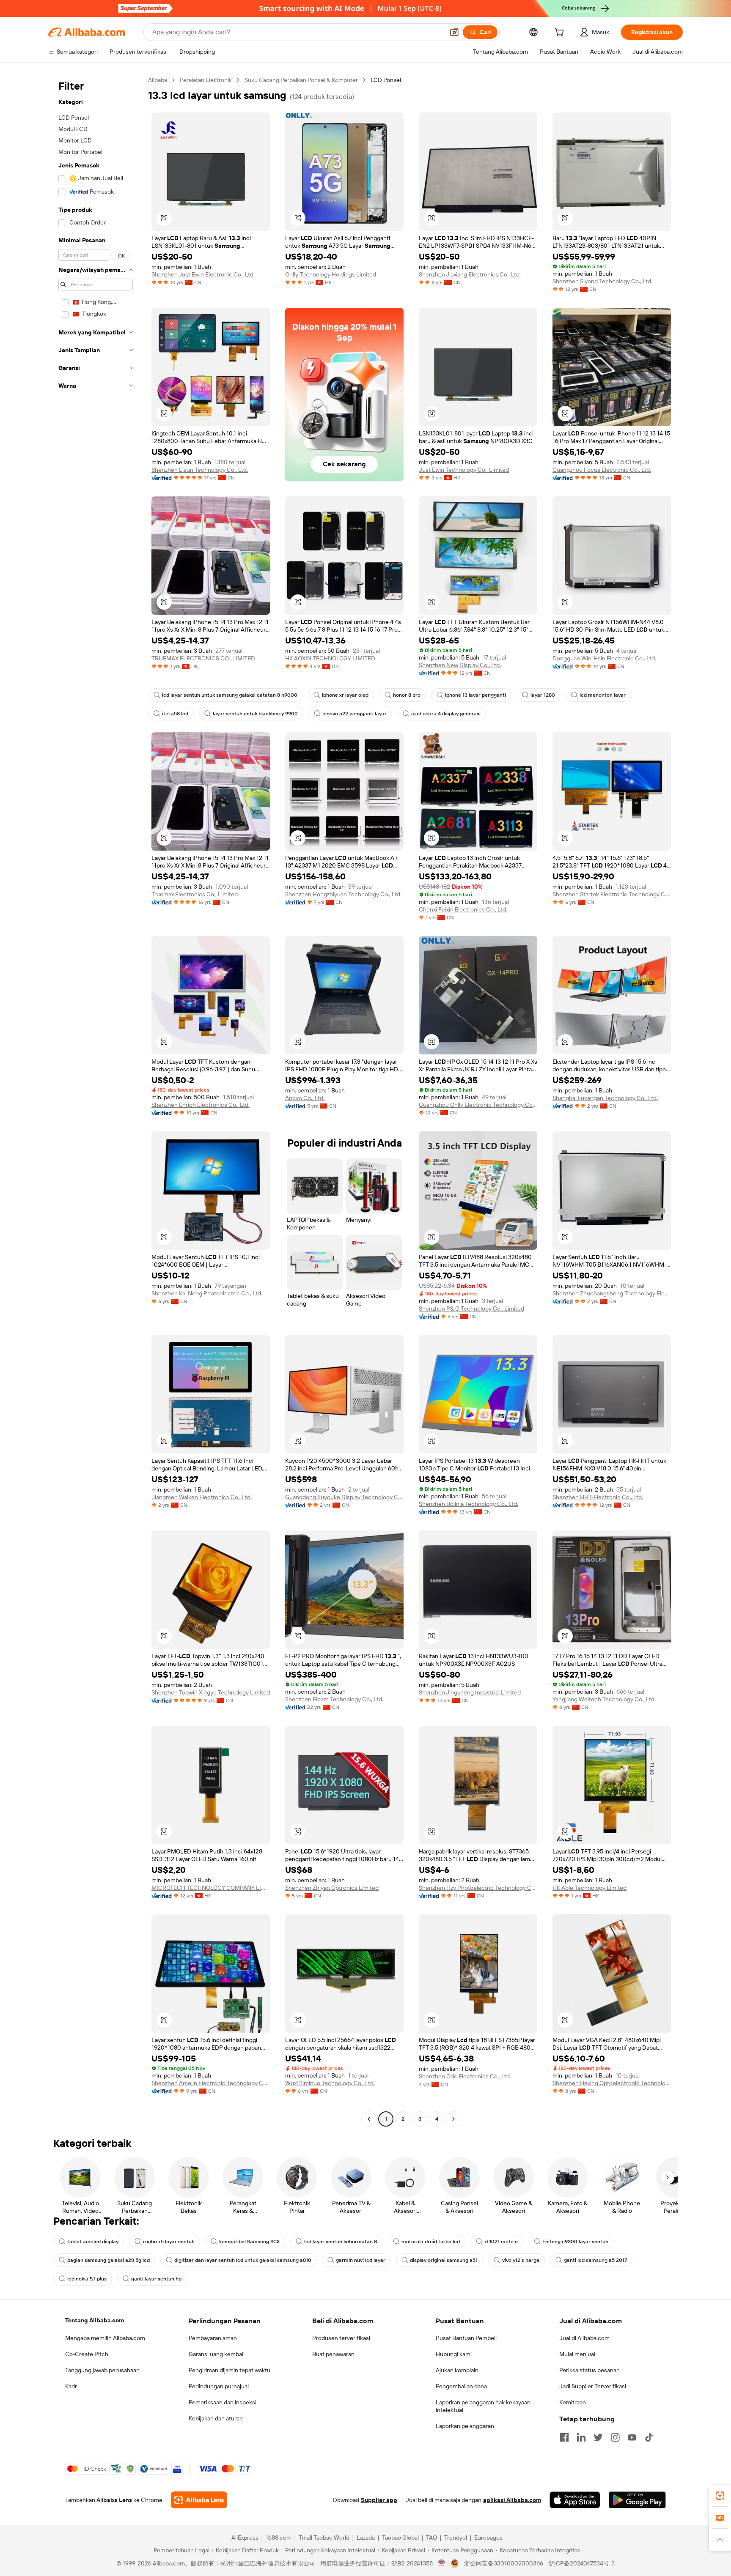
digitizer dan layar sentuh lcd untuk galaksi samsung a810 (243, 2260)
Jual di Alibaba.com (584, 2338)
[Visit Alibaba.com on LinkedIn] (581, 2437)
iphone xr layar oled (345, 695)
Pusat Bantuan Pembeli (466, 2338)
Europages (488, 2538)
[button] (454, 32)
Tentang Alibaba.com (95, 2320)
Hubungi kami (454, 2354)
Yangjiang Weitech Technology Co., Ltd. (604, 1699)
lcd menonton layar (603, 695)
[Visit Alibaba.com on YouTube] (632, 2437)
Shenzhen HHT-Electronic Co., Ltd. (598, 1497)
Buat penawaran (333, 2354)
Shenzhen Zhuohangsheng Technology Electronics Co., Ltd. (612, 1293)
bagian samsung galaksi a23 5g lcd (109, 2260)
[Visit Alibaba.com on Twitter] (598, 2437)
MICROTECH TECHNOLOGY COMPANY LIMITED (211, 1888)
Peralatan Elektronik (206, 80)
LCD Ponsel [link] (386, 80)
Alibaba (158, 80)
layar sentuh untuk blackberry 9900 (255, 714)
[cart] (561, 33)
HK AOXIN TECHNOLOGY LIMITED (330, 658)
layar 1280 (543, 695)
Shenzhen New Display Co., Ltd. (460, 665)
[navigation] (96, 1100)
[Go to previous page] (369, 2119)
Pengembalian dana (461, 2386)
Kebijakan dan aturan (216, 2418)
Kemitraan (573, 2402)
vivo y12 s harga (521, 2260)
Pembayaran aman (213, 2338)
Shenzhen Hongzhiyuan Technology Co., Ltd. (343, 894)
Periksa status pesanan (589, 2370)
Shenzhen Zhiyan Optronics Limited (332, 1888)
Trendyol (456, 2538)
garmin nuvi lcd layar (361, 2260)
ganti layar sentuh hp (156, 2279)
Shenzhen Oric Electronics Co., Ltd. (465, 2076)
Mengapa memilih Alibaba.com (105, 2338)
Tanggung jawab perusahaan (102, 2370)
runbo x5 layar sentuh (169, 2242)
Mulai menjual (577, 2354)
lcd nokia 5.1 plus (87, 2279)
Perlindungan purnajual (219, 2386)
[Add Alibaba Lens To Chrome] (199, 2500)
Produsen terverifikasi (341, 2338)
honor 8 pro (407, 695)
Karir (71, 2386)
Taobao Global (400, 2538)
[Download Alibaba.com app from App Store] (575, 2500)
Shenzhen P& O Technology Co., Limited (471, 1309)
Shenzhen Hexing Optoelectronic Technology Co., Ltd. (612, 2083)
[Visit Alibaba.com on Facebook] (564, 2437)
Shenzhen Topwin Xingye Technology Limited (211, 1692)
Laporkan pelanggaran (465, 2426)
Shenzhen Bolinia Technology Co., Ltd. (469, 1504)
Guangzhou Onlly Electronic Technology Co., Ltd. (478, 1105)
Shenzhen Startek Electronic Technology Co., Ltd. (612, 894)
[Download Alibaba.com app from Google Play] (637, 2500)
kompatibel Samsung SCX (249, 2242)
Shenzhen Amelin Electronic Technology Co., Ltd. (211, 2083)
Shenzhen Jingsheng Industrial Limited (470, 1692)
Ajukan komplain (457, 2370)
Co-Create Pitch (87, 2354)
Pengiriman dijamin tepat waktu (229, 2370)
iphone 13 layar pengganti (475, 695)
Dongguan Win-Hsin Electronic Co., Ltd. (604, 658)
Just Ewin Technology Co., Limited (464, 470)
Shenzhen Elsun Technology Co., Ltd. (200, 470)
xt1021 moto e (501, 2242)
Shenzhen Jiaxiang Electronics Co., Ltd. (470, 274)
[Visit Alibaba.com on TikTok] (649, 2437)
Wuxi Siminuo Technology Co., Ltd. (330, 2083)
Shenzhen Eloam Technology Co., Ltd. (334, 1699)
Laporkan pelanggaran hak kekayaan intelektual (483, 2406)
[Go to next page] (453, 2119)
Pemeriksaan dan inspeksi (223, 2402)
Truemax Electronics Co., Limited (195, 894)
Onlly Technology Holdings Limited (331, 274)
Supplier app (379, 2500)
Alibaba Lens (114, 2500)
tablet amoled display (93, 2242)
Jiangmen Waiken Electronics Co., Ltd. (202, 1497)
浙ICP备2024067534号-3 (581, 2563)
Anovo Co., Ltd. (305, 1098)
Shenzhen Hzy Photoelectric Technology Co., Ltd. (478, 1888)
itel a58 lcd (175, 714)
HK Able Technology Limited (589, 1888)
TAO (431, 2538)
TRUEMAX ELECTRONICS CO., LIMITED (203, 658)
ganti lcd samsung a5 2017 (595, 2260)
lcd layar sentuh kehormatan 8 (341, 2242)
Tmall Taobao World (324, 2538)
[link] (720, 2496)
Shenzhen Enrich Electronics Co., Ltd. (201, 1105)
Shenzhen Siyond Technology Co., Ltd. (602, 281)
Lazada (366, 2538)
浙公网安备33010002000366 (504, 2563)
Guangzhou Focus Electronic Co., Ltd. (602, 470)
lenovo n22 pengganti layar (355, 714)
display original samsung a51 (444, 2260)
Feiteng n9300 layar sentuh (575, 2242)
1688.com (279, 2538)
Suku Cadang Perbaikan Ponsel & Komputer (301, 80)
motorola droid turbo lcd (431, 2242)
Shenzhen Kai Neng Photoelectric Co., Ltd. (207, 1293)
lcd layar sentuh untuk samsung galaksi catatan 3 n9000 (230, 695)
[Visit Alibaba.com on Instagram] (615, 2437)
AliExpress (245, 2538)
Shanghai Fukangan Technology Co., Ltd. (605, 1098)
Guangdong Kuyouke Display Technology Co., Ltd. (344, 1497)
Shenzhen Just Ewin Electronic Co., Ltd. (203, 274)
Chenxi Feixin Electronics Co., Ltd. (463, 909)
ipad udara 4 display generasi (446, 714)
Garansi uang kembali (217, 2354)
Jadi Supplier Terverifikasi (593, 2386)
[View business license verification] (442, 2563)
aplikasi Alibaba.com (512, 2500)
